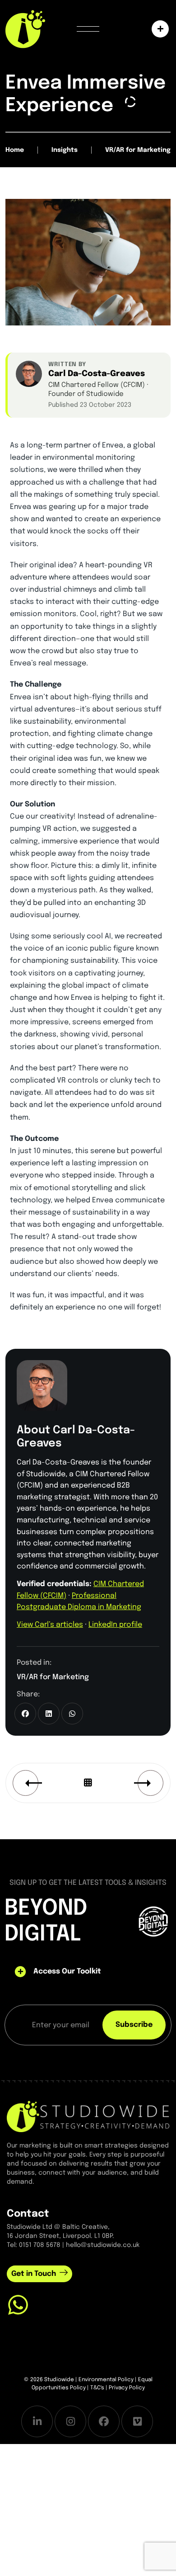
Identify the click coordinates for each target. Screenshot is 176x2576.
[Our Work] (158, 29)
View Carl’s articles (50, 1625)
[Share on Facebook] (25, 1714)
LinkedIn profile (115, 1625)
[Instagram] (70, 2421)
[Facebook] (104, 2421)
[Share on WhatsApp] (72, 1714)
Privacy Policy (127, 2388)
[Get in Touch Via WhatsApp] (18, 2305)
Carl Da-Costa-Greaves (97, 374)
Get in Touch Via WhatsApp (86, 2327)
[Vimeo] (137, 2421)
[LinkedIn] (37, 2421)
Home (15, 150)
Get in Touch (34, 2274)
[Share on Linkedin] (49, 1714)
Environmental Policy (106, 2380)
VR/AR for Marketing (53, 1677)
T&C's (97, 2388)
